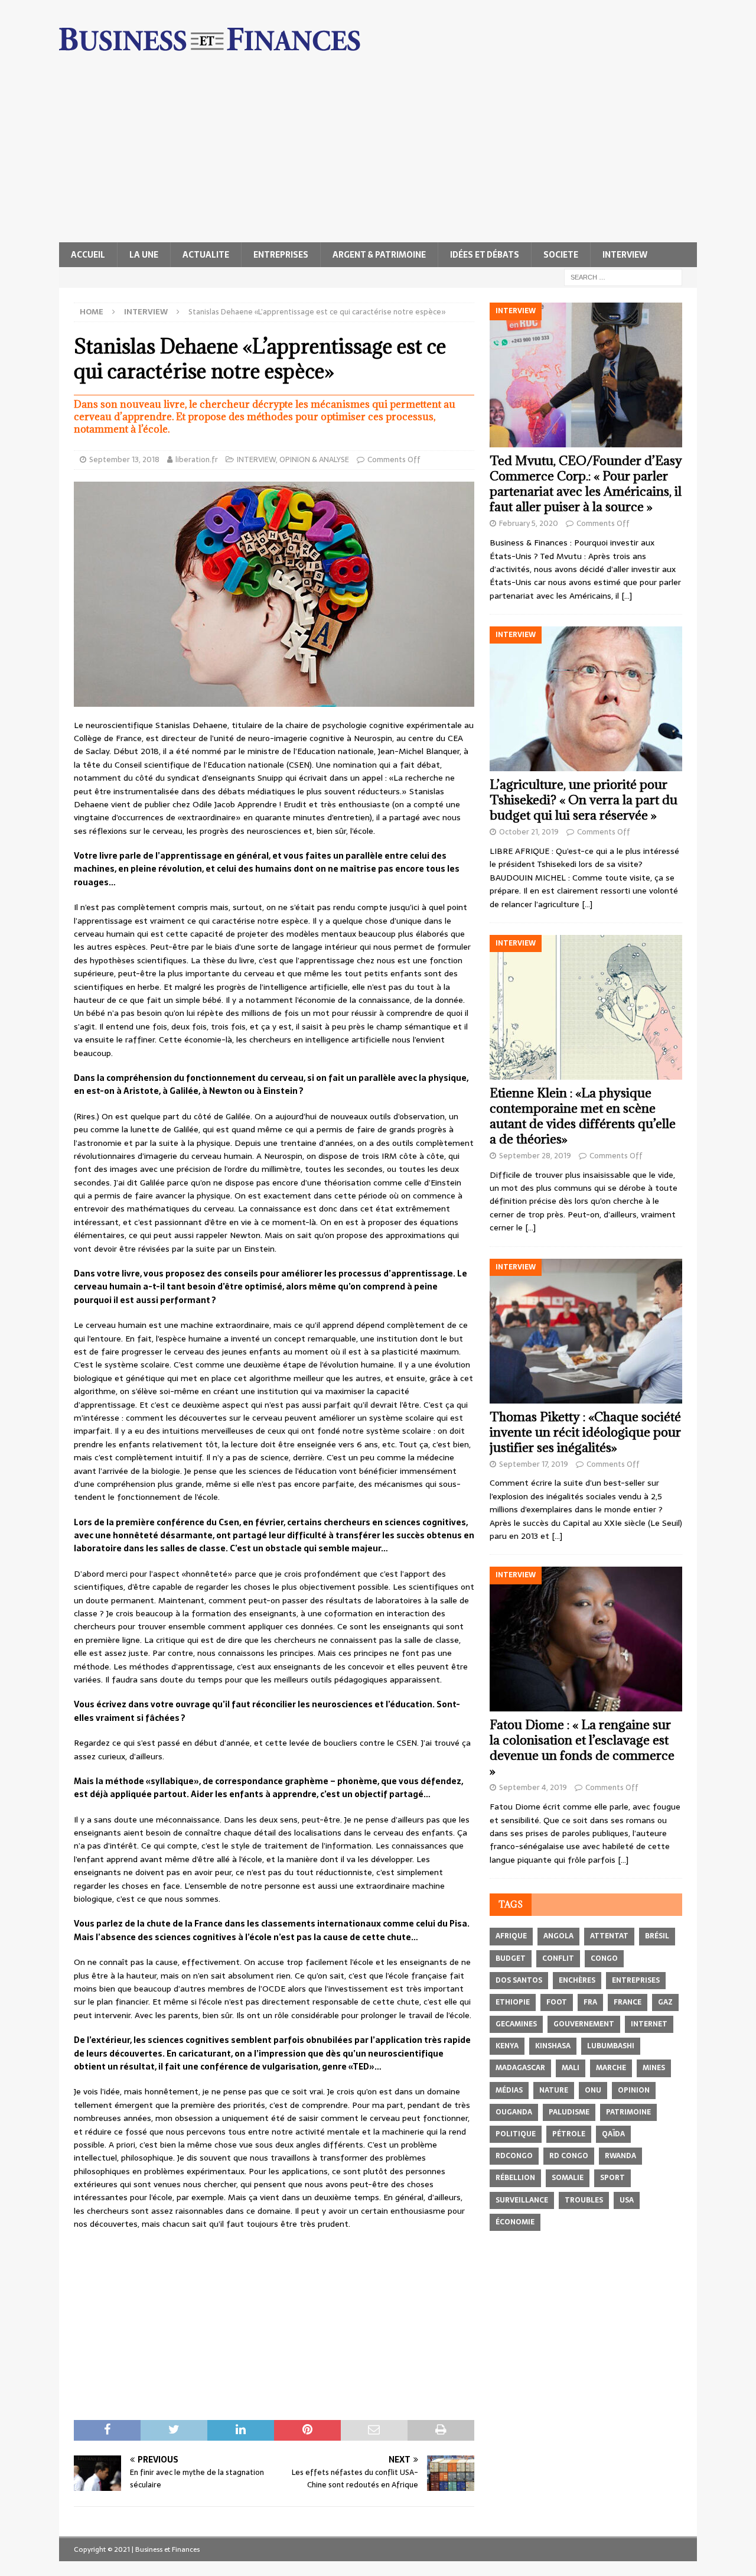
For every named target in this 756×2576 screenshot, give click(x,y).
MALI (571, 2068)
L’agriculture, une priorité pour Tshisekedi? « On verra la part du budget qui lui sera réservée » (584, 800)
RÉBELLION (515, 2178)
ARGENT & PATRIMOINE (379, 255)
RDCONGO (514, 2156)
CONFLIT (558, 1958)
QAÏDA (613, 2134)
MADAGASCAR (520, 2068)
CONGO (604, 1958)
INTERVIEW (625, 255)
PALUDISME (569, 2112)
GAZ (665, 2002)
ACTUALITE (206, 255)
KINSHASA (553, 2046)
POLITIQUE (516, 2134)
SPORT (612, 2178)
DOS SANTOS (519, 1980)
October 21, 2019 (529, 832)
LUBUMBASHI (611, 2046)
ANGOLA (558, 1936)
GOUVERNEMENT (584, 2024)
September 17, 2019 (534, 1464)
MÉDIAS (509, 2090)
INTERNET (649, 2024)
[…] (627, 596)
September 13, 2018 (124, 459)
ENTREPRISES (281, 255)
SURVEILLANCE (522, 2200)
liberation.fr (197, 459)
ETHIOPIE (513, 2002)
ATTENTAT (609, 1936)
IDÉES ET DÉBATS (485, 255)
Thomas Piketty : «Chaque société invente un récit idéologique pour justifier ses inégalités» (585, 1432)
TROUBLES (584, 2200)
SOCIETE (561, 255)
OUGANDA (514, 2112)
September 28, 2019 (535, 1156)
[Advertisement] (378, 154)
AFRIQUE (511, 1936)
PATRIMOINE (628, 2112)
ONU (593, 2090)
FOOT (557, 2002)
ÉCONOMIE (515, 2222)
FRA (590, 2002)
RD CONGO (569, 2156)
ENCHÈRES (577, 1980)
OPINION (634, 2090)
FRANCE (628, 2002)
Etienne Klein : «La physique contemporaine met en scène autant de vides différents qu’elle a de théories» (583, 1116)
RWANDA (620, 2156)
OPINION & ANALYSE (314, 459)
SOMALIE (568, 2178)
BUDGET (511, 1958)
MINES (654, 2068)
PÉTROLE (569, 2134)
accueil (88, 255)
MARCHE (611, 2068)
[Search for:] (623, 277)
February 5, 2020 (529, 523)
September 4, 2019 (533, 1787)
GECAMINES (516, 2024)
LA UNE (144, 255)
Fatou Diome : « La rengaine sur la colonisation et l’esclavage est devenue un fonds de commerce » (582, 1748)
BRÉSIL (657, 1936)
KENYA (507, 2046)
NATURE (554, 2090)
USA (627, 2200)
